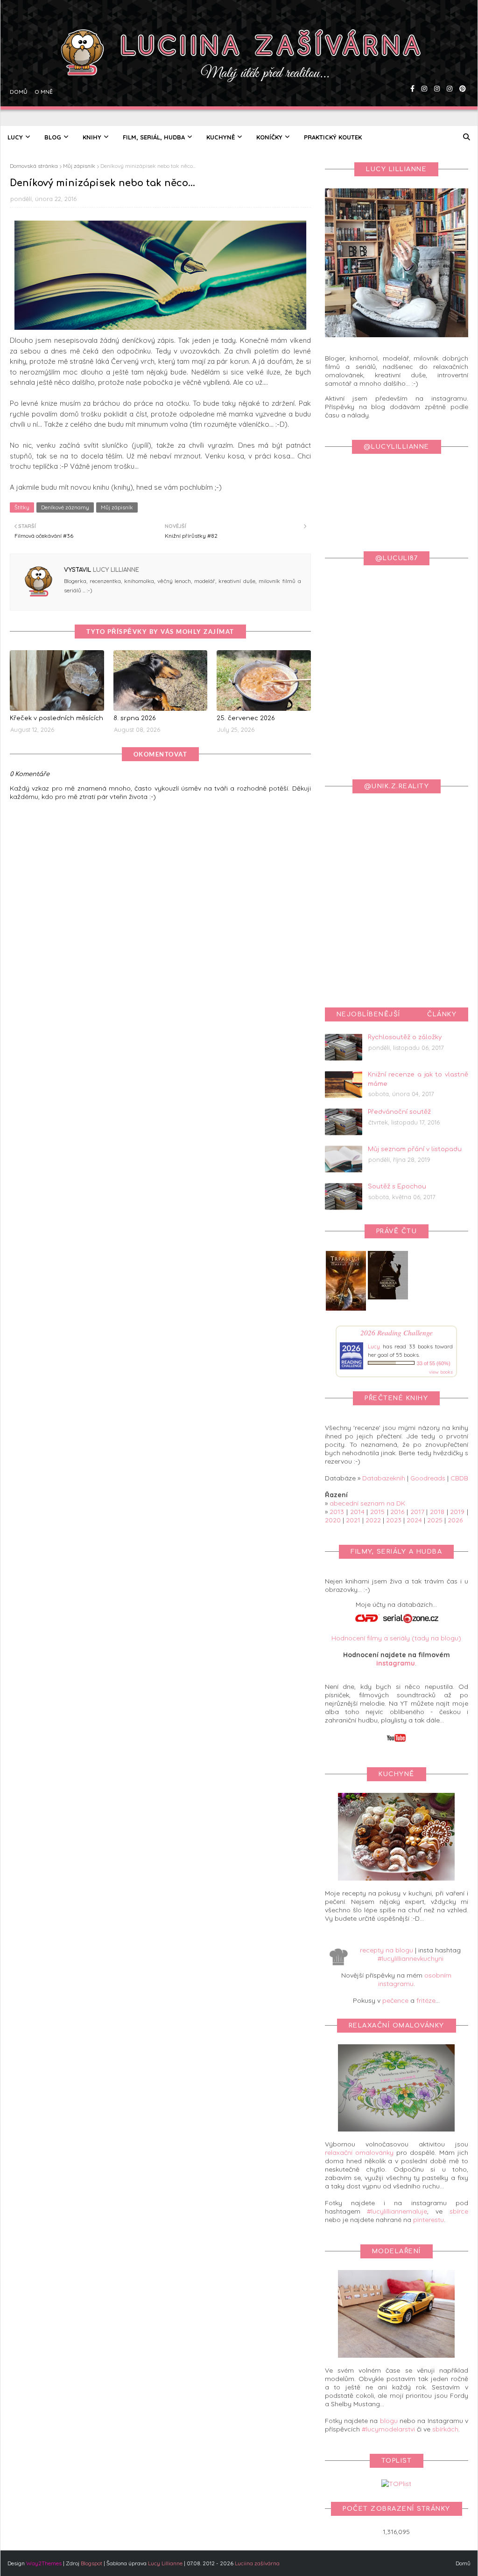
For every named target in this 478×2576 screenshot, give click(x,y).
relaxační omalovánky (359, 2152)
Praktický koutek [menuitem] (333, 137)
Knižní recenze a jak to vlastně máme (418, 1079)
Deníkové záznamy (65, 507)
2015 (377, 1512)
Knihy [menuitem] (92, 137)
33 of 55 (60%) (434, 1363)
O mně (42, 63)
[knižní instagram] (423, 63)
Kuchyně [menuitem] (221, 137)
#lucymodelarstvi (388, 2429)
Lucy (374, 1346)
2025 (435, 1520)
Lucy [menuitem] (15, 137)
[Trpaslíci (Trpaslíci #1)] (346, 1311)
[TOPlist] (396, 2484)
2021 (353, 1520)
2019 (457, 1512)
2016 (397, 1512)
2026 (455, 1520)
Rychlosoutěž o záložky (405, 1037)
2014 (357, 1512)
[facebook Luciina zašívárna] (411, 63)
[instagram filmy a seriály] (448, 63)
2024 (414, 1520)
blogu (389, 2421)
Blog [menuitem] (53, 137)
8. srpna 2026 (135, 718)
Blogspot (91, 2563)
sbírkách (445, 2429)
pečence (395, 2000)
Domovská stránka (34, 166)
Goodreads (428, 1478)
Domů (18, 63)
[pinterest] (461, 63)
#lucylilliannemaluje (397, 2211)
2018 (437, 1512)
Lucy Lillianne (115, 570)
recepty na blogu (387, 1950)
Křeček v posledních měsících (56, 718)
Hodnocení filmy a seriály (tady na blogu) (396, 1638)
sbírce (459, 2211)
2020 (333, 1520)
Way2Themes (44, 2563)
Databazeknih (384, 1478)
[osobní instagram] (436, 63)
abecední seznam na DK (367, 1503)
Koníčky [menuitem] (269, 137)
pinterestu (429, 2220)
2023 (394, 1520)
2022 (373, 1520)
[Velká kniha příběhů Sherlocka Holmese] (388, 1297)
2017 (417, 1512)
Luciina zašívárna (257, 2563)
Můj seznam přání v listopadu (415, 1149)
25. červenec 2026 (246, 718)
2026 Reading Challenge (397, 1332)
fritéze (426, 2000)
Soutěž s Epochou (397, 1187)
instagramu (396, 1663)
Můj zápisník (79, 166)
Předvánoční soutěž (399, 1112)
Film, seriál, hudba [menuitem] (154, 137)
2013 (337, 1512)
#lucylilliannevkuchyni (411, 1958)
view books (441, 1372)
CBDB (459, 1478)
